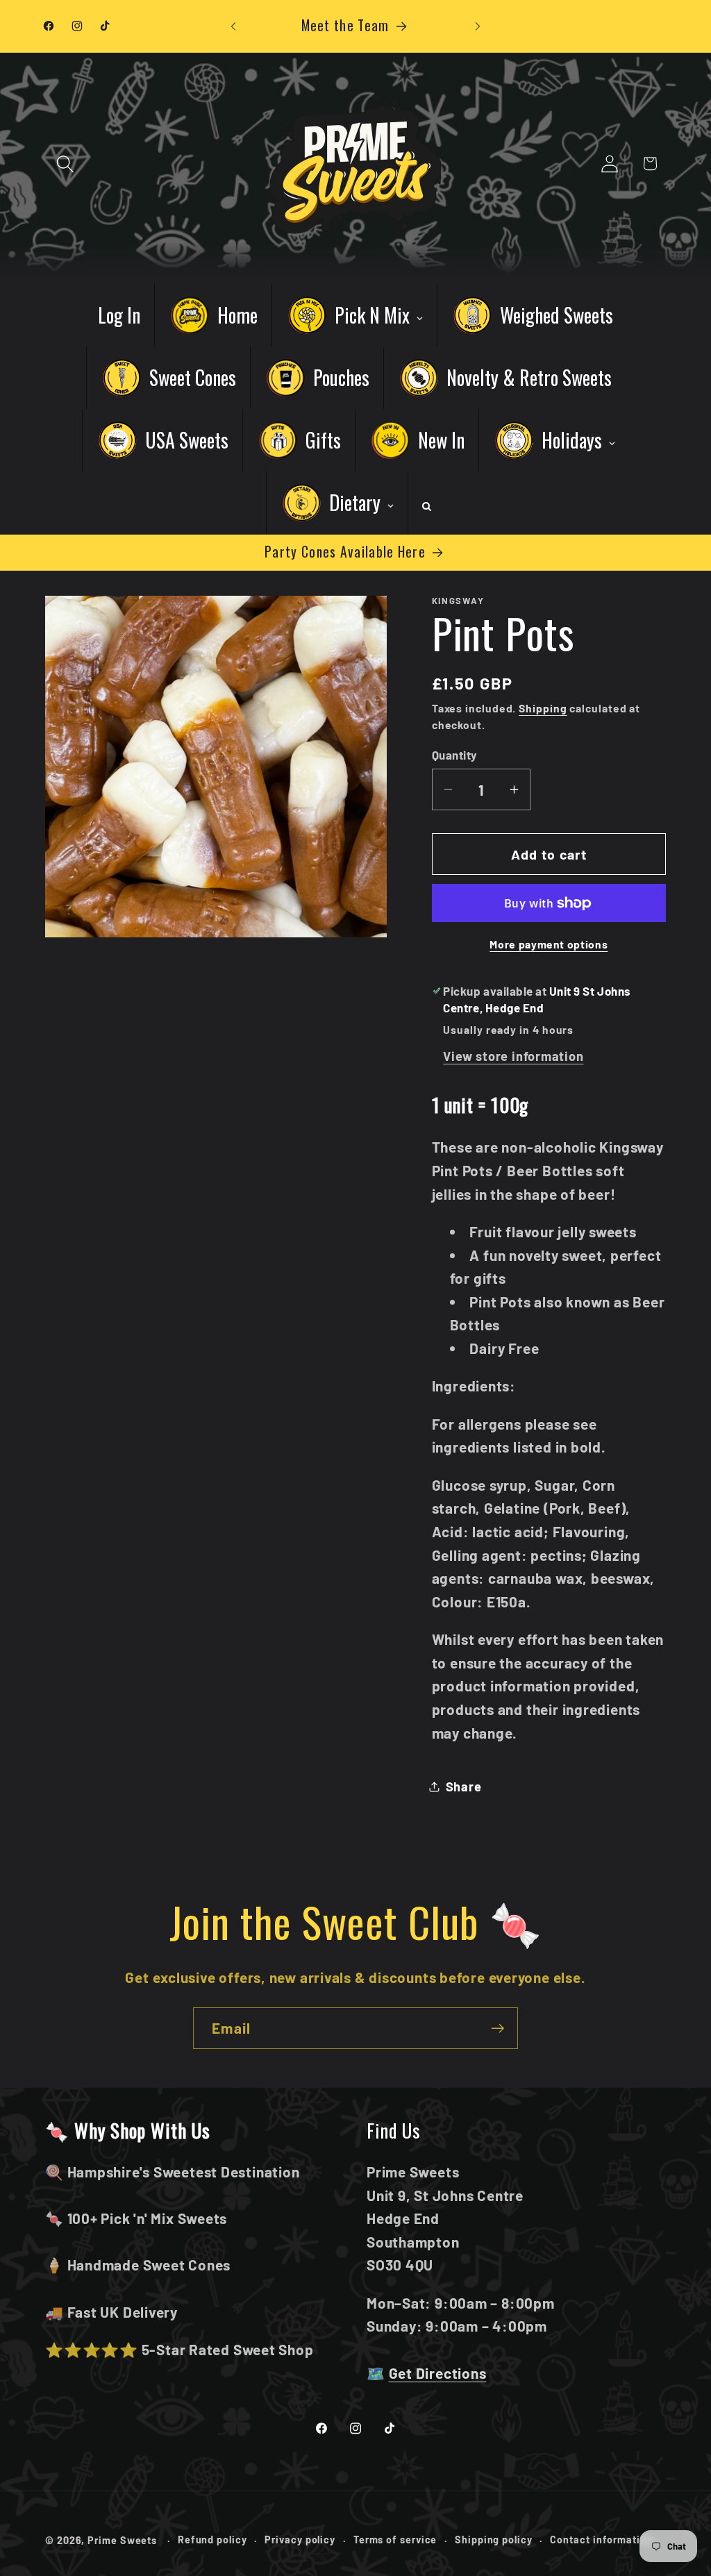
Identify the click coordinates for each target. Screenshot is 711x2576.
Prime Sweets (124, 2540)
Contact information (601, 2540)
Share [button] (464, 1787)
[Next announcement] (478, 26)
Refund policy (212, 2540)
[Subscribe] (497, 2029)
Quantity (455, 755)
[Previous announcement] (233, 26)
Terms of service (395, 2540)
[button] (65, 164)
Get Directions (438, 2373)
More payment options (549, 944)
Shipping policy (494, 2540)
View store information (513, 1056)
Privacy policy (300, 2540)
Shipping (543, 708)
